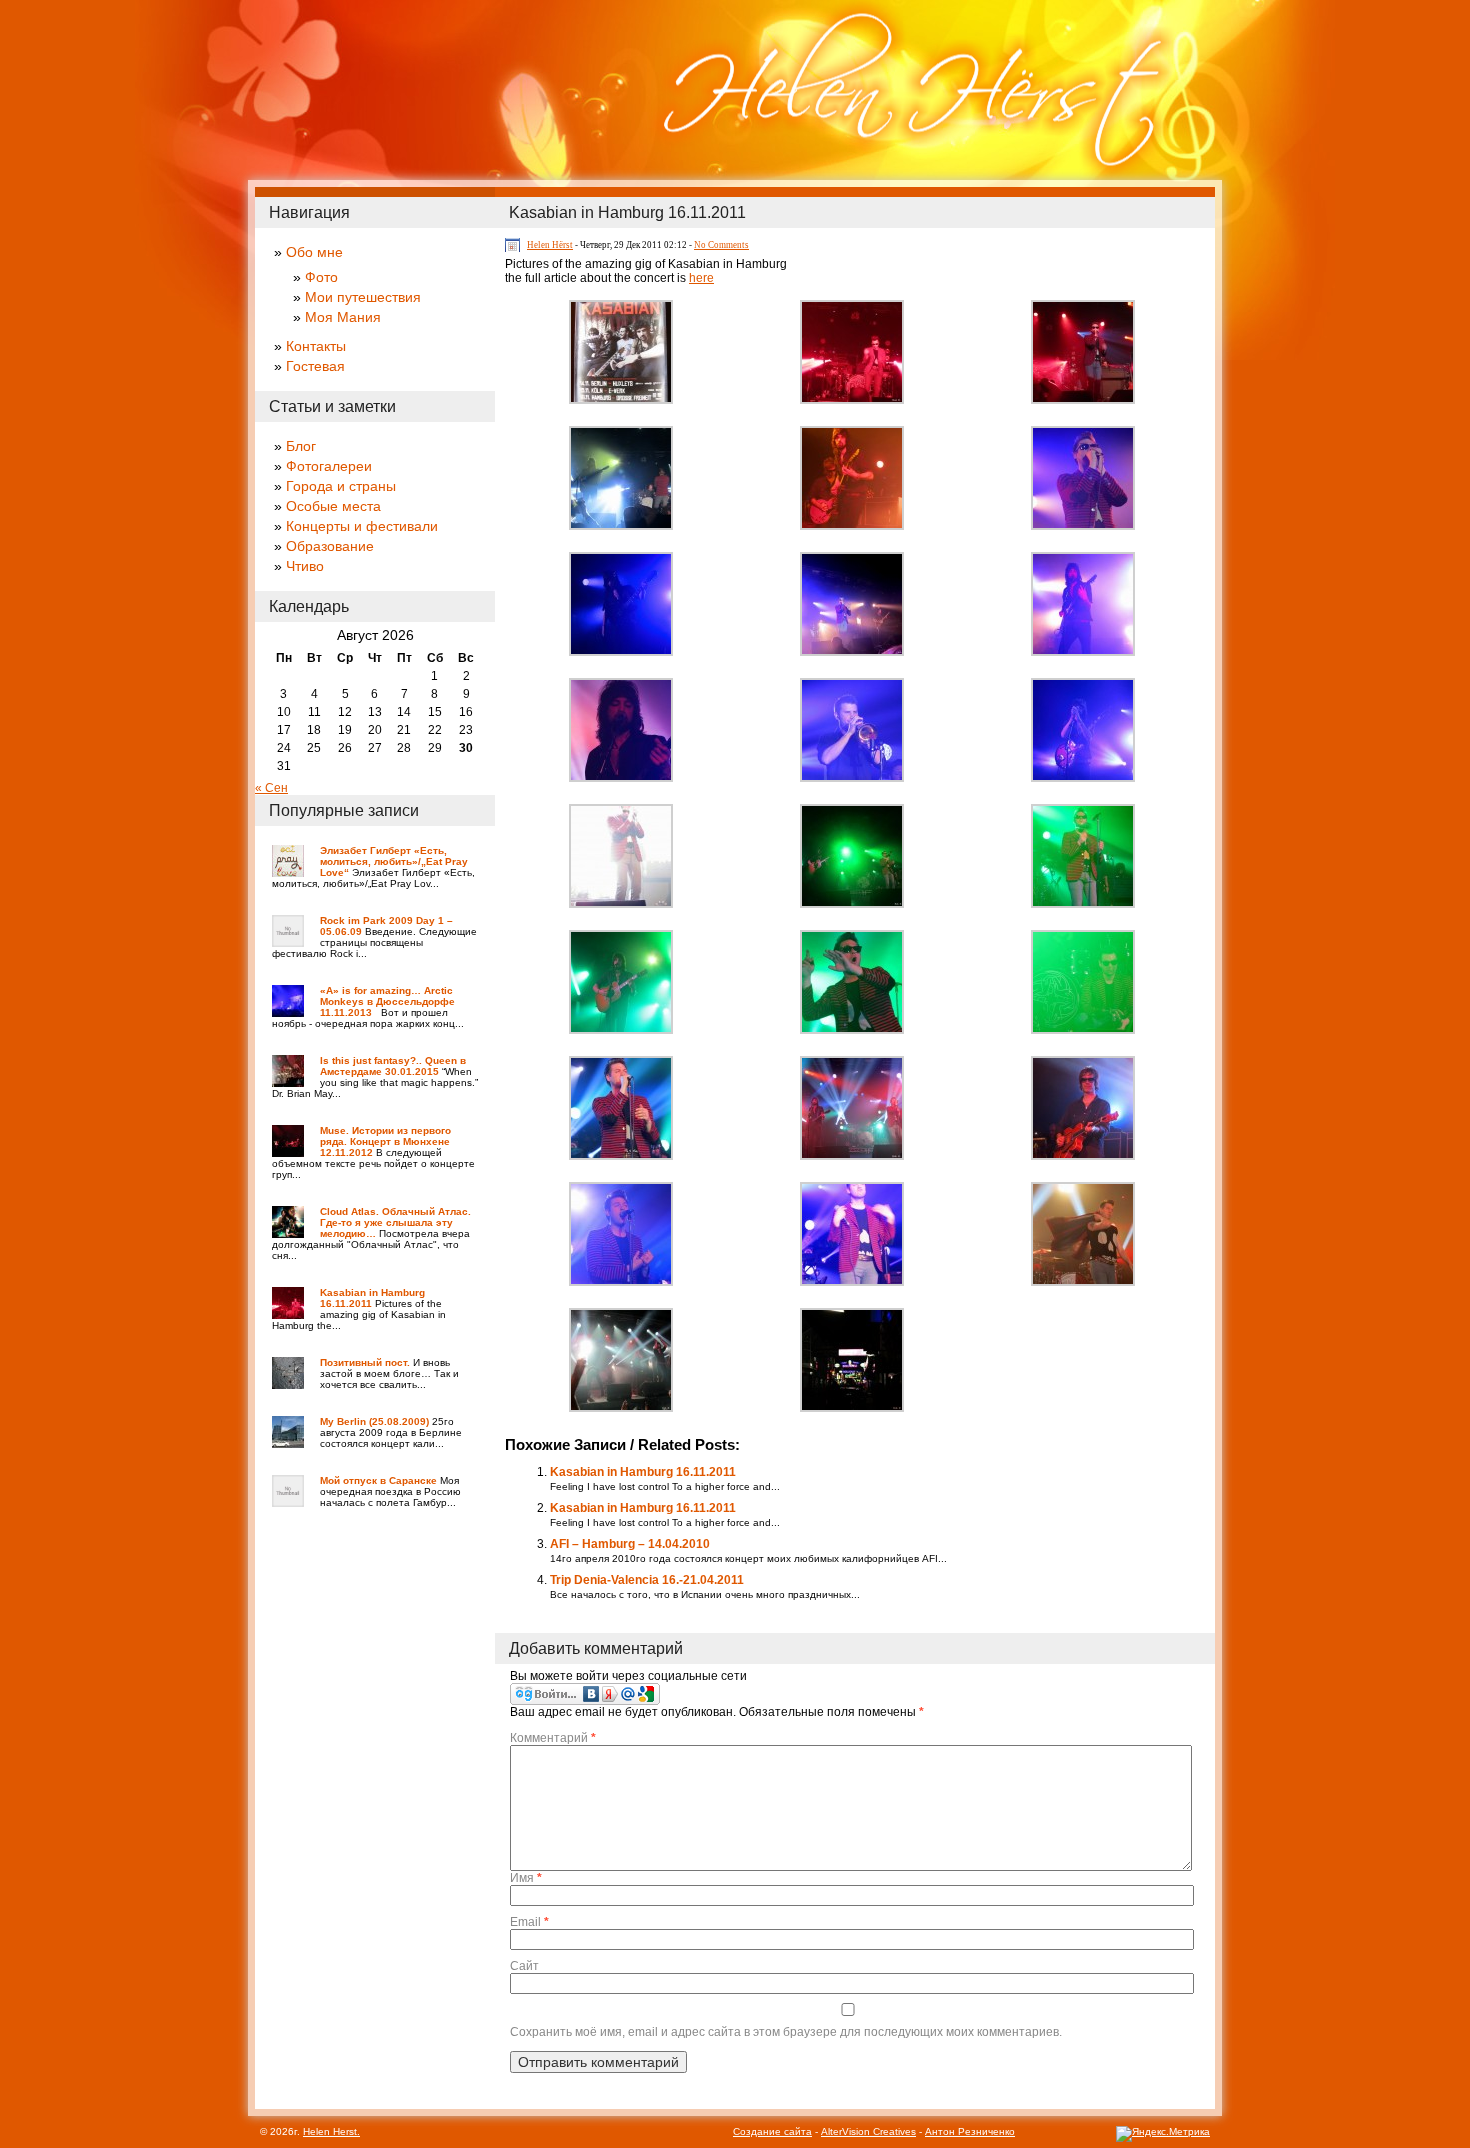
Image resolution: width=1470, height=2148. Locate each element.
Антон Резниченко (970, 2131)
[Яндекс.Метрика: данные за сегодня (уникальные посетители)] (1163, 2134)
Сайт (524, 1966)
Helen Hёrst (550, 245)
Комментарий (553, 1738)
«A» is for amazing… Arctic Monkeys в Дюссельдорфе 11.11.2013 (387, 1001)
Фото (321, 277)
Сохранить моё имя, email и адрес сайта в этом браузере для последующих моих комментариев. (786, 2032)
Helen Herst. (331, 2131)
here (701, 278)
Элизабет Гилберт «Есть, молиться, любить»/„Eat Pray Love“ (394, 861)
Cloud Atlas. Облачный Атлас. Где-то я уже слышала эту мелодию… (395, 1222)
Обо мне (314, 252)
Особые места (333, 506)
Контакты (316, 346)
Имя (526, 1878)
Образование (330, 546)
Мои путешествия (363, 297)
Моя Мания (343, 317)
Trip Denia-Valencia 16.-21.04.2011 (647, 1580)
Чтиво (305, 566)
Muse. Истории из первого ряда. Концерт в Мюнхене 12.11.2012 (385, 1141)
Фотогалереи (329, 466)
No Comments (721, 245)
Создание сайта (772, 2131)
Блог (301, 446)
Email (529, 1922)
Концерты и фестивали (362, 526)
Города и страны (341, 486)
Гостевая (315, 366)
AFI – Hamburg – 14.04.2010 (630, 1544)
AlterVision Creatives (868, 2131)
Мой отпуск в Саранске (378, 1480)
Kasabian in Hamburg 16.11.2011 (627, 212)
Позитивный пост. (365, 1362)
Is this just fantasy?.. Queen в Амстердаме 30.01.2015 (393, 1066)
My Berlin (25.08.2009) (374, 1421)
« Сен (271, 788)
